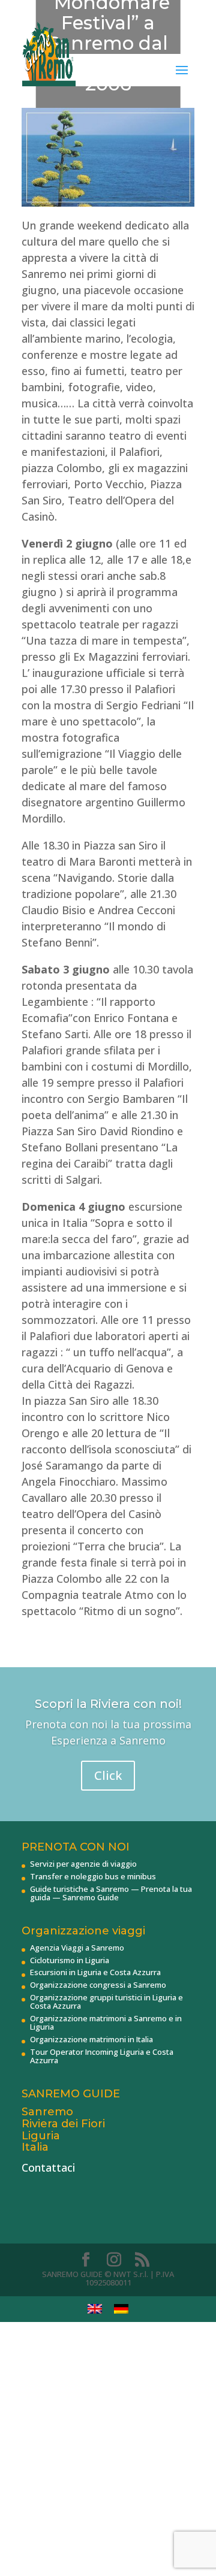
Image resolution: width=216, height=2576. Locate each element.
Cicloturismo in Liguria (70, 1960)
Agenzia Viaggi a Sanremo (77, 1948)
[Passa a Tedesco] (121, 2309)
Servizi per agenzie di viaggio (83, 1864)
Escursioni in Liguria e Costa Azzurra (95, 1972)
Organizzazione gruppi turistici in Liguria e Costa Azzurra (106, 2001)
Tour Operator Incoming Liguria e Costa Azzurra (102, 2056)
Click (108, 1775)
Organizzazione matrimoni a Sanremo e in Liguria (106, 2022)
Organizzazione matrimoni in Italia (91, 2039)
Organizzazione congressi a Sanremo (98, 1985)
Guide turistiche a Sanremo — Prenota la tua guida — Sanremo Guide (111, 1893)
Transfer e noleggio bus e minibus (93, 1876)
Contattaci (48, 2167)
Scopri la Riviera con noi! (108, 1704)
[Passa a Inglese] (95, 2309)
